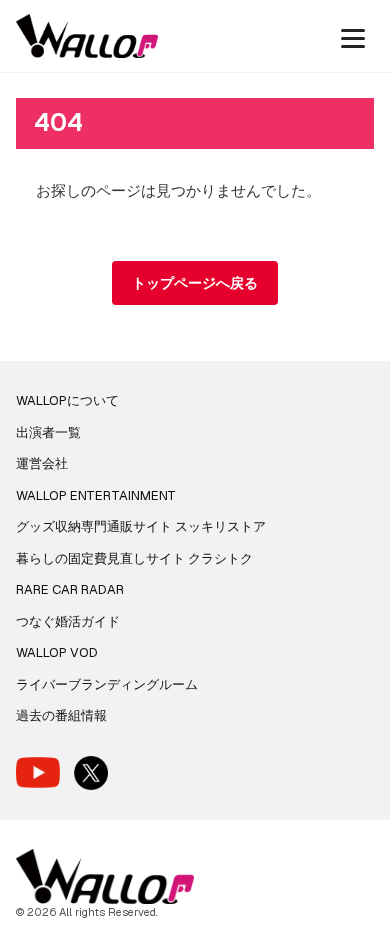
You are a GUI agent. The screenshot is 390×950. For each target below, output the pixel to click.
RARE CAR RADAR (70, 589)
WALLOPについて (67, 400)
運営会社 (42, 463)
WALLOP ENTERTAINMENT (96, 495)
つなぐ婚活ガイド (68, 621)
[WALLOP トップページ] (87, 36)
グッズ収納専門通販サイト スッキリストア (141, 526)
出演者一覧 (48, 432)
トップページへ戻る (195, 283)
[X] (91, 773)
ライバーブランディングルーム (107, 684)
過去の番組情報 (61, 715)
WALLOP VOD (57, 652)
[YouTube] (38, 772)
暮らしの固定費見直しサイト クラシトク (134, 558)
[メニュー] (353, 36)
